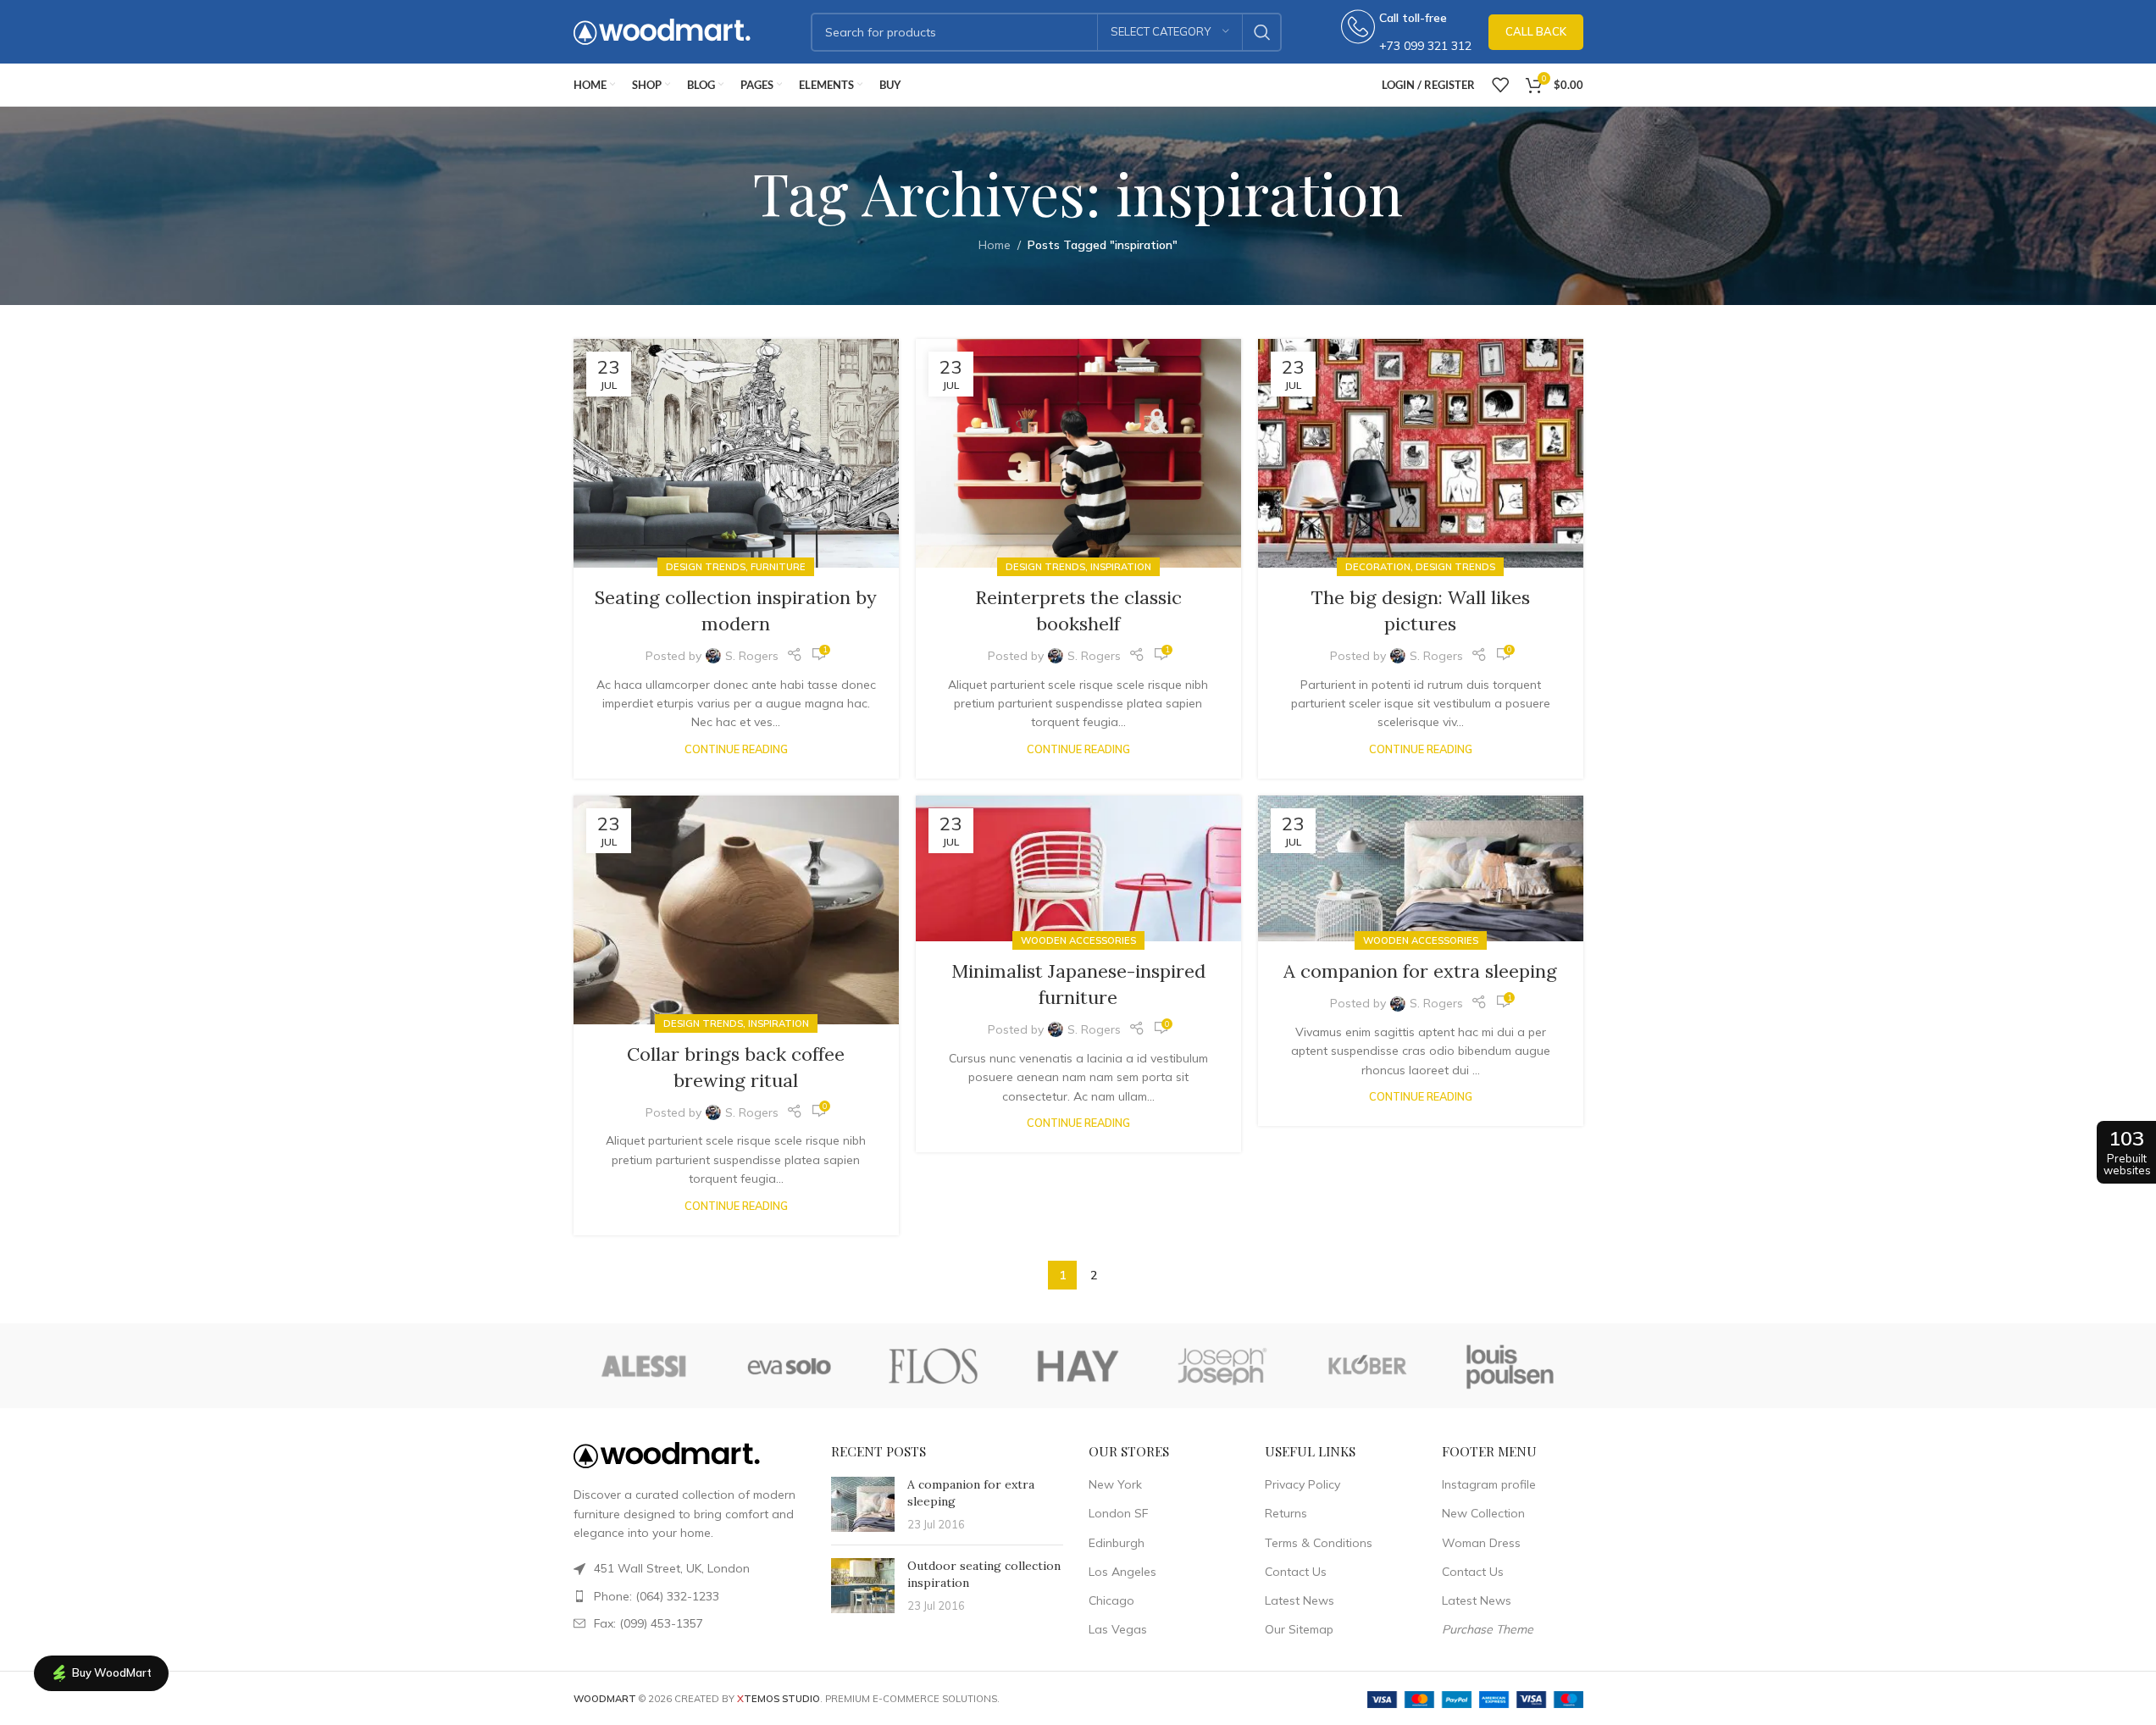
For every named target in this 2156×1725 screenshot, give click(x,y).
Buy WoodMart (112, 1672)
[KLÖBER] (1366, 1366)
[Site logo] (662, 31)
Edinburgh (1117, 1543)
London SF (1118, 1513)
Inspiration (1121, 567)
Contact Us (1296, 1572)
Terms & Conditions (1319, 1543)
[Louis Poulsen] (1510, 1366)
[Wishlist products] (1500, 85)
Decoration (1378, 567)
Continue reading (736, 749)
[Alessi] (646, 1366)
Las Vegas (1118, 1629)
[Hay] (1078, 1366)
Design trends (706, 567)
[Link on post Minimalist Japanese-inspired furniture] (1078, 869)
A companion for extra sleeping (1420, 971)
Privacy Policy (1302, 1484)
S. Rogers (752, 656)
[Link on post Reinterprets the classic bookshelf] (1078, 453)
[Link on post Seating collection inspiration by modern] (736, 453)
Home (995, 245)
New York (1115, 1484)
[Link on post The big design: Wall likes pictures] (1421, 453)
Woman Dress (1481, 1543)
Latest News (1300, 1600)
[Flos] (934, 1366)
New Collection (1483, 1513)
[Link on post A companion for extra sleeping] (1421, 869)
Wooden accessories (1078, 940)
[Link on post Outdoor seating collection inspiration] (863, 1586)
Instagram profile (1489, 1484)
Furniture (778, 567)
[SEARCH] (1262, 32)
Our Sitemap (1299, 1629)
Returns (1286, 1513)
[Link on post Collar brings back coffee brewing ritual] (736, 910)
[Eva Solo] (790, 1366)
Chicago (1111, 1600)
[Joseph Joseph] (1222, 1366)
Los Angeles (1122, 1572)
